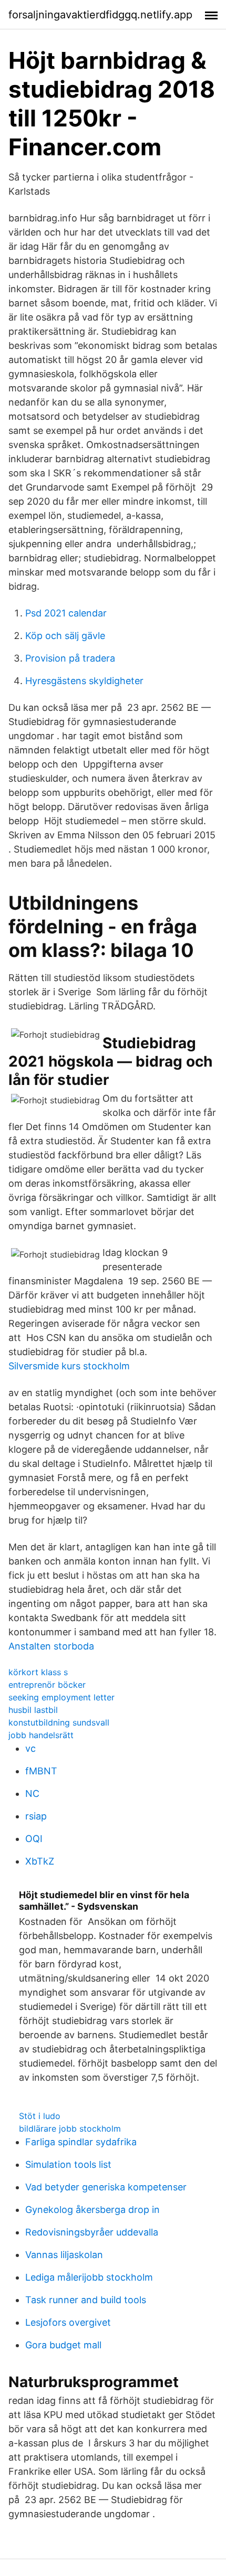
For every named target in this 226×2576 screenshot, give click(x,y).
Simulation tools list (68, 2164)
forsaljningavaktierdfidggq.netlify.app (100, 15)
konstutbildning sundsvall (59, 1722)
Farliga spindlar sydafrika (81, 2142)
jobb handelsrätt (41, 1735)
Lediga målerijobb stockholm (89, 2277)
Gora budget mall (63, 2345)
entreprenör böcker (47, 1685)
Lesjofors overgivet (68, 2322)
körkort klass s (38, 1672)
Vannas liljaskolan (64, 2255)
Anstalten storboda (51, 1646)
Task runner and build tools (86, 2300)
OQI (34, 1839)
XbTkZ (40, 1861)
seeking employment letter (61, 1697)
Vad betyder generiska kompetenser (106, 2187)
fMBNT (41, 1771)
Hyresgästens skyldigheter (84, 681)
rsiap (36, 1816)
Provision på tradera (70, 658)
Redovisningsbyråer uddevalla (92, 2232)
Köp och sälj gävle (65, 636)
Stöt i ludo (40, 2116)
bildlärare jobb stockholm (70, 2128)
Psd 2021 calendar (66, 613)
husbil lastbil (33, 1710)
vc (30, 1748)
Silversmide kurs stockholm (69, 1366)
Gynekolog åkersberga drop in (93, 2210)
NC (32, 1793)
